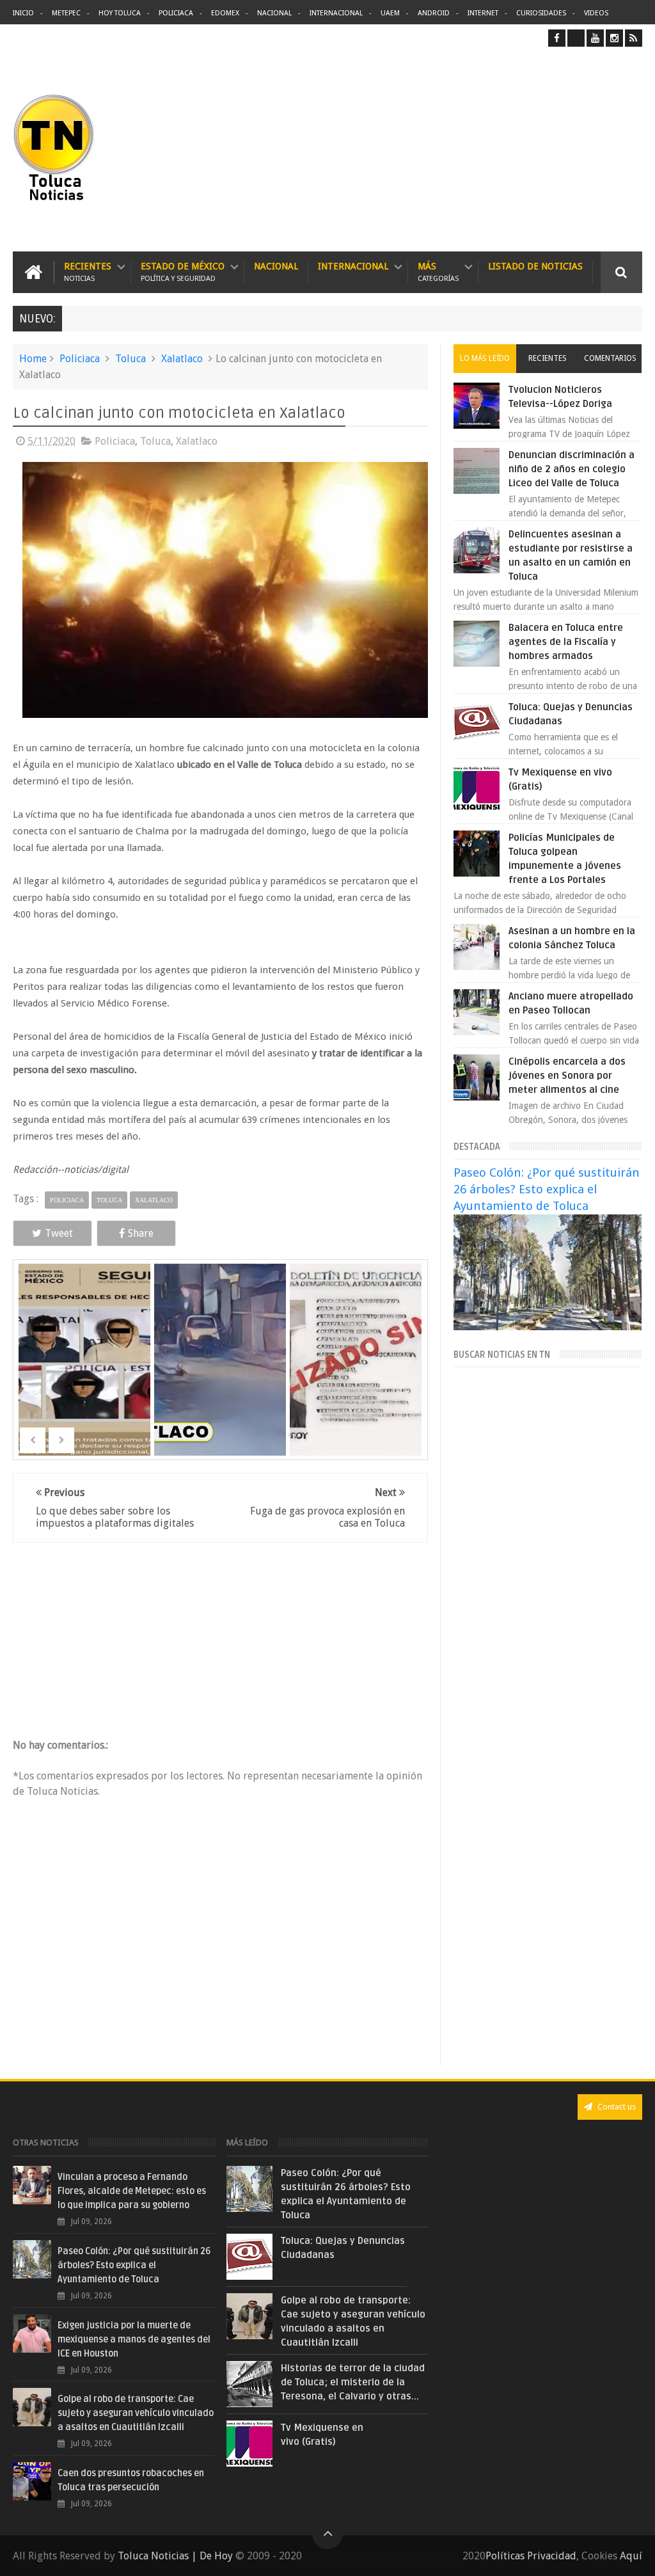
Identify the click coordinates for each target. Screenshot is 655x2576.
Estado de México (183, 272)
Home (33, 359)
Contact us (616, 2107)
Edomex (225, 13)
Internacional (336, 13)
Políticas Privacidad (531, 2556)
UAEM (390, 13)
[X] (576, 38)
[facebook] (557, 38)
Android (434, 13)
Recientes (88, 272)
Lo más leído (485, 358)
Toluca (130, 359)
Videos (596, 13)
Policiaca (176, 13)
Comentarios (610, 358)
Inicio (23, 13)
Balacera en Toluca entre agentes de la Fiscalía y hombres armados (566, 642)
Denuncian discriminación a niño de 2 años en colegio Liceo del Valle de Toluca (572, 469)
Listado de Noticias (535, 266)
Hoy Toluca (120, 13)
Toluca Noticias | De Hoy (175, 2556)
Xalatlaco (182, 359)
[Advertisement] (535, 149)
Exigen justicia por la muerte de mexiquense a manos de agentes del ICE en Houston (134, 2340)
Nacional (274, 13)
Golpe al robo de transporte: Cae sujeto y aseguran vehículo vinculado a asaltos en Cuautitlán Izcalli (136, 2413)
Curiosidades (541, 13)
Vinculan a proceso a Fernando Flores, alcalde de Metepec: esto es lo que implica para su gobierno (132, 2191)
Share (141, 1233)
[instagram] (614, 38)
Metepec (66, 13)
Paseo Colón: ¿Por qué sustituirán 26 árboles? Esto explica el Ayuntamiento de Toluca (547, 1189)
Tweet (59, 1233)
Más (438, 272)
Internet (483, 13)
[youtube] (595, 38)
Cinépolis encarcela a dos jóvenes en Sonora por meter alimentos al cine (567, 1076)
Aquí (631, 2556)
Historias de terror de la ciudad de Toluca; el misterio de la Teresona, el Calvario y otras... (353, 2382)
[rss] (634, 38)
